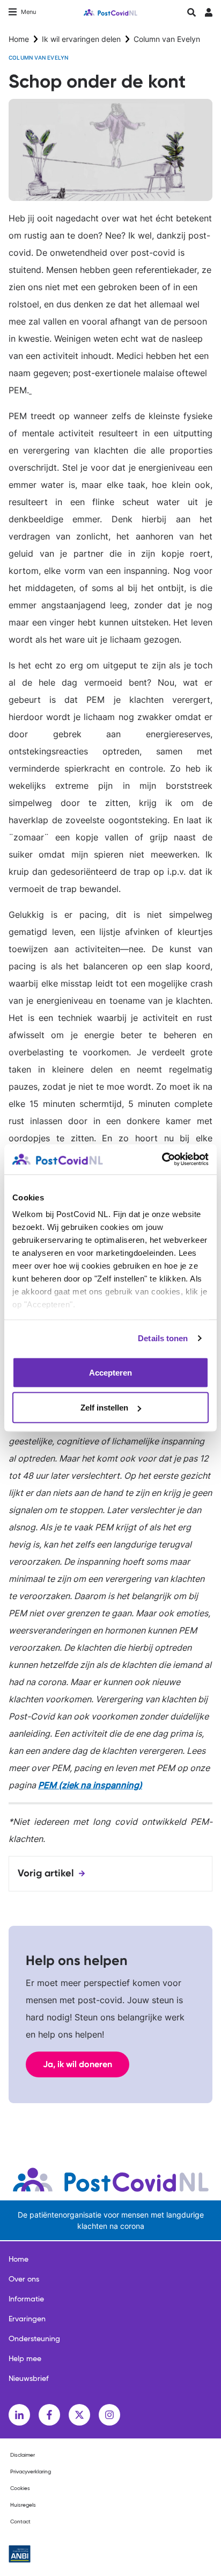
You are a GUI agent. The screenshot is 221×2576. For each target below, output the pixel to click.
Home (19, 39)
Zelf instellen (104, 1408)
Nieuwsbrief (29, 2379)
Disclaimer (23, 2455)
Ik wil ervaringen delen (81, 39)
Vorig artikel (46, 1873)
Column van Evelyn (167, 39)
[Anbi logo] (20, 2554)
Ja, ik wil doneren (78, 2064)
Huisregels (23, 2505)
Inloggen (208, 15)
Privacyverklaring (31, 2472)
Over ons (24, 2279)
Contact (20, 2522)
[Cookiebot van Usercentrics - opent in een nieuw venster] (162, 1160)
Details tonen (163, 1338)
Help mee (25, 2359)
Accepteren (110, 1372)
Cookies (20, 2488)
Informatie (26, 2299)
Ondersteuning (34, 2339)
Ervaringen (27, 2319)
